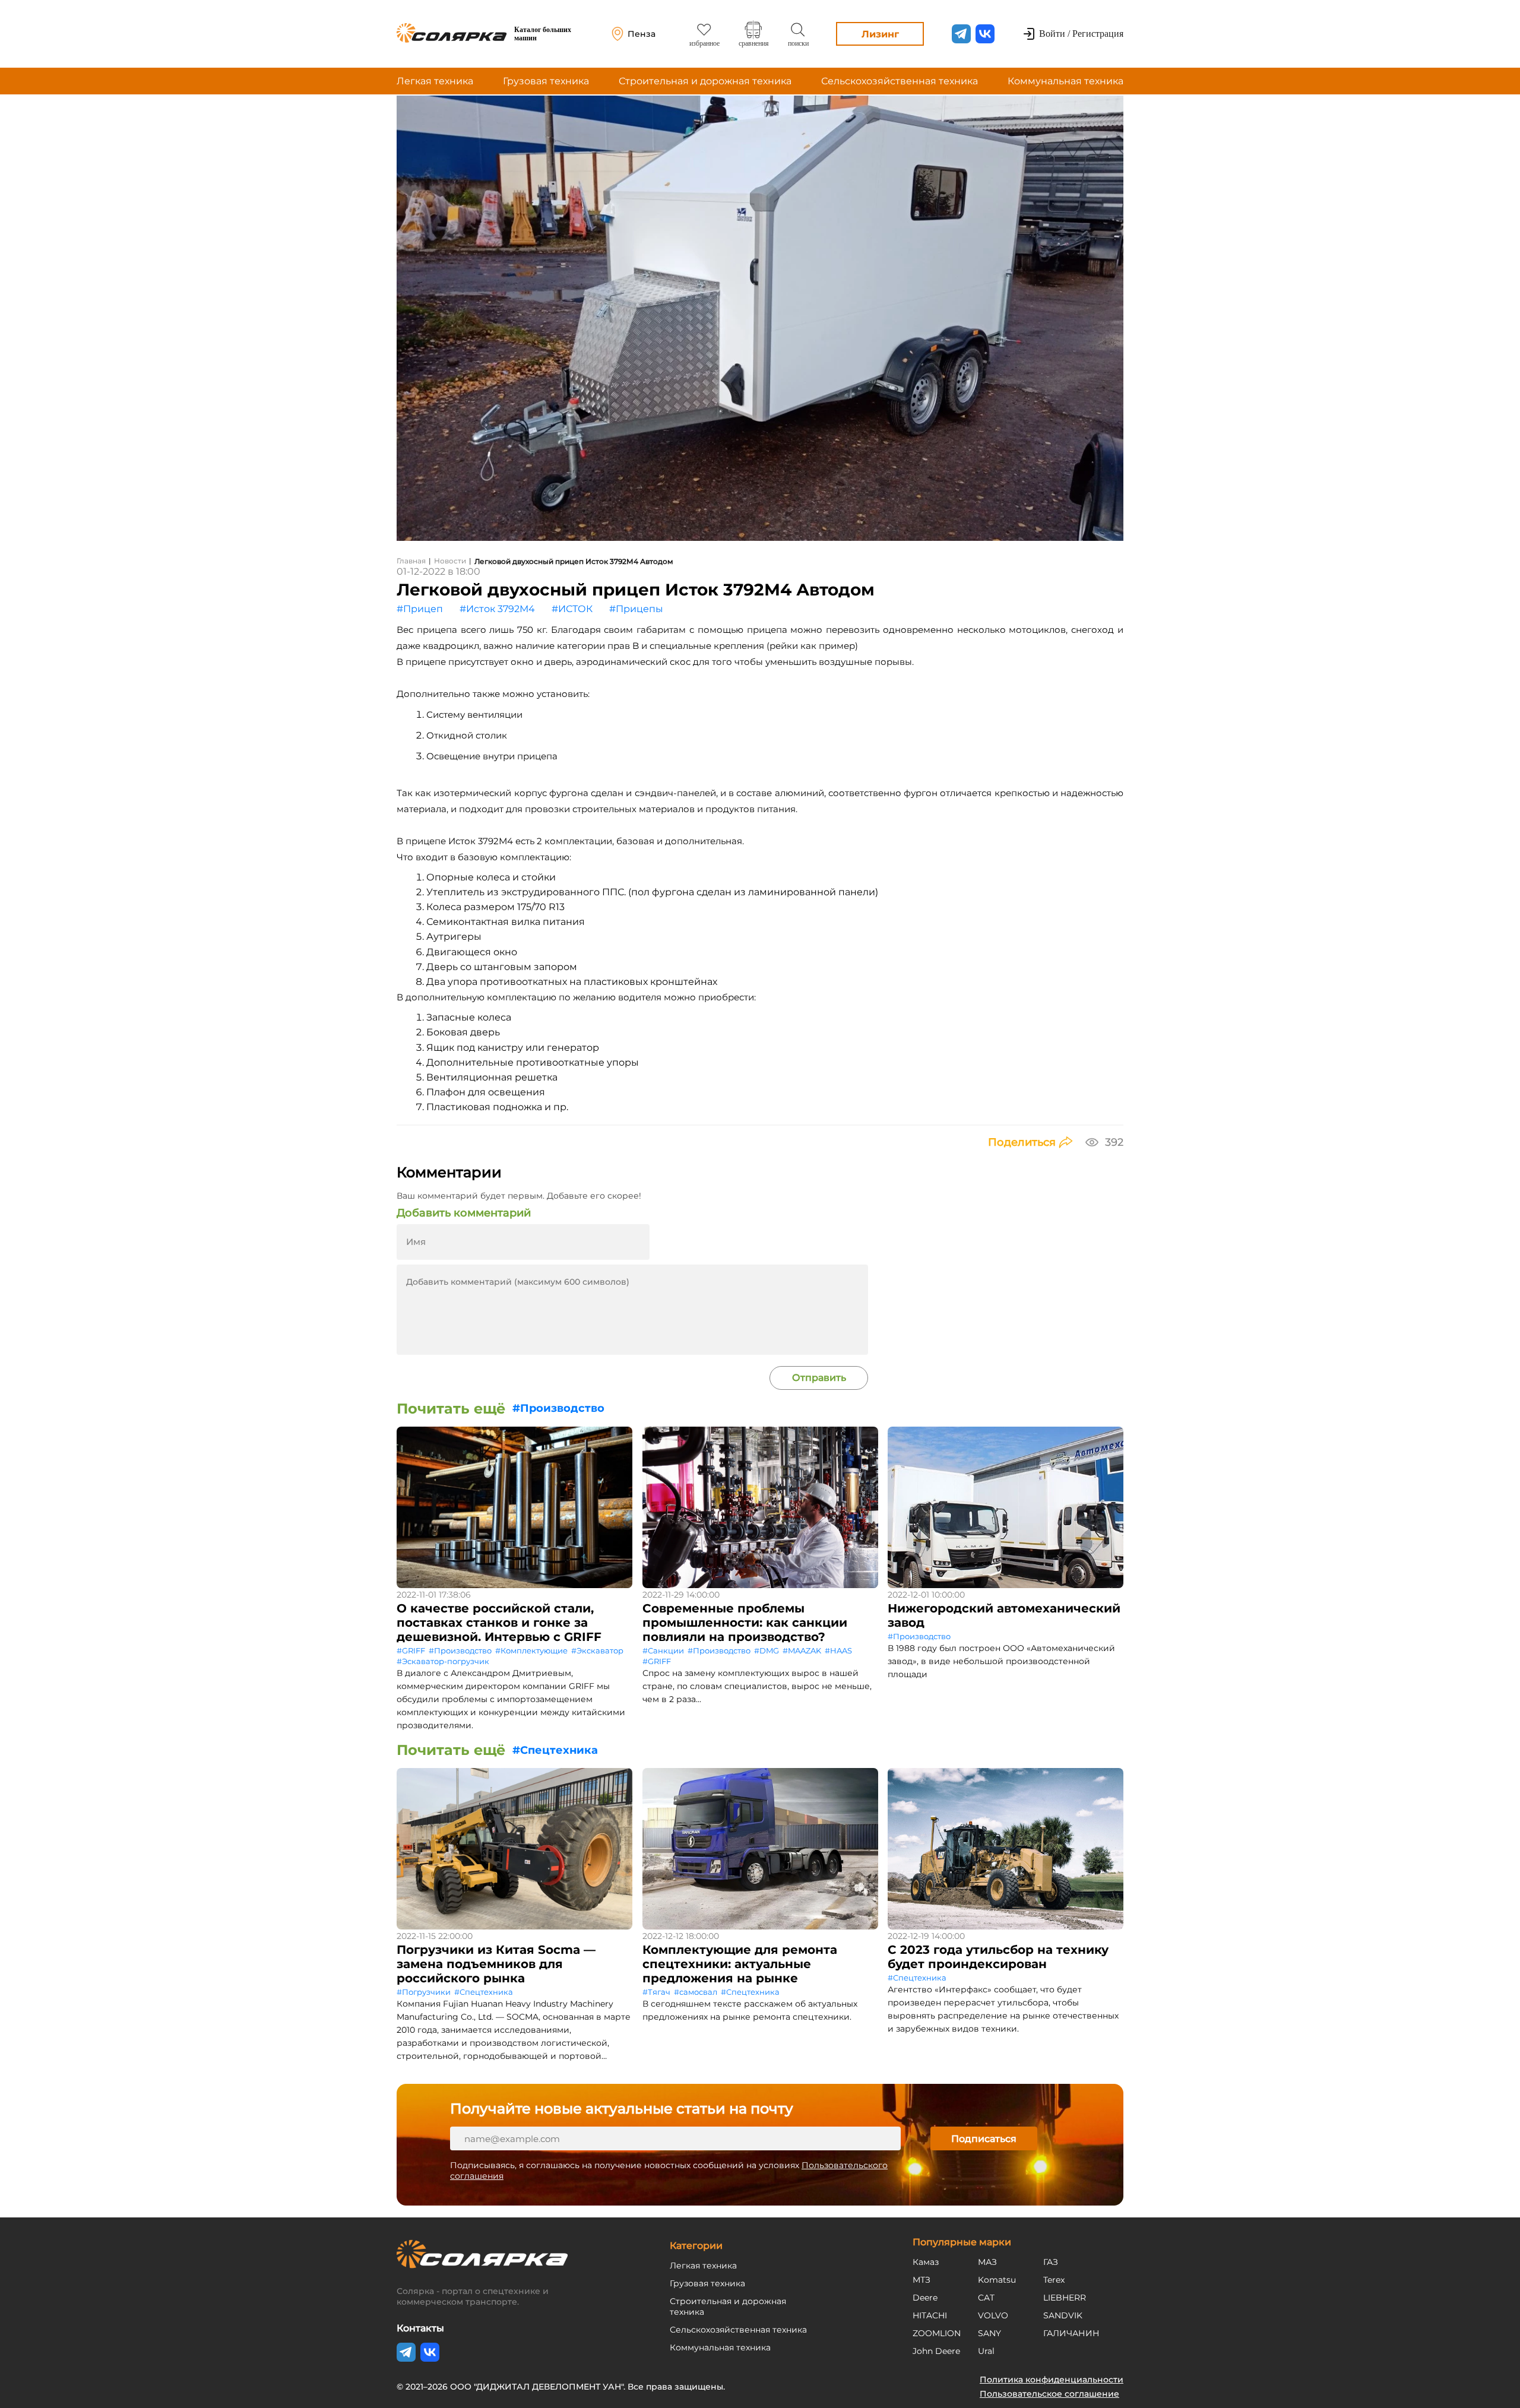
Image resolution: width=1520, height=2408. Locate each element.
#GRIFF (411, 1650)
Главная (411, 561)
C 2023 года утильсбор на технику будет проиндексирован (998, 1957)
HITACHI (930, 2315)
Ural (986, 2351)
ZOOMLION (937, 2333)
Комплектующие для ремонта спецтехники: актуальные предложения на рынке (740, 1964)
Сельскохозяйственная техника (900, 81)
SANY (989, 2333)
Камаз (926, 2262)
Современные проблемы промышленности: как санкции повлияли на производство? (745, 1623)
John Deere (936, 2351)
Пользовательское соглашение (1049, 2394)
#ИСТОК (572, 609)
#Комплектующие (531, 1650)
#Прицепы (636, 609)
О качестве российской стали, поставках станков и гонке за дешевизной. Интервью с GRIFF (499, 1623)
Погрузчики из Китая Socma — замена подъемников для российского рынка (496, 1964)
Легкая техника (435, 81)
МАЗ (987, 2262)
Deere (925, 2298)
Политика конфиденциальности (1052, 2380)
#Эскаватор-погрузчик (443, 1661)
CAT (986, 2298)
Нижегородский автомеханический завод (1004, 1615)
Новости (450, 561)
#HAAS (838, 1650)
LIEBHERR (1065, 2298)
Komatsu (997, 2280)
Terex (1054, 2280)
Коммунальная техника (1065, 81)
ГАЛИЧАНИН (1071, 2333)
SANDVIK (1063, 2315)
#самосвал (696, 1992)
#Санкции (663, 1650)
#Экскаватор (597, 1650)
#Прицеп (420, 609)
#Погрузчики (424, 1992)
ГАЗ (1051, 2262)
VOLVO (993, 2315)
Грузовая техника (546, 81)
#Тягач (656, 1992)
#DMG (767, 1650)
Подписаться (984, 2139)
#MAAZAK (802, 1650)
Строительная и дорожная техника (705, 81)
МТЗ (921, 2280)
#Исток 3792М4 (497, 609)
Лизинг (880, 34)
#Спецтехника (555, 1750)
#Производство (558, 1408)
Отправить (819, 1378)
